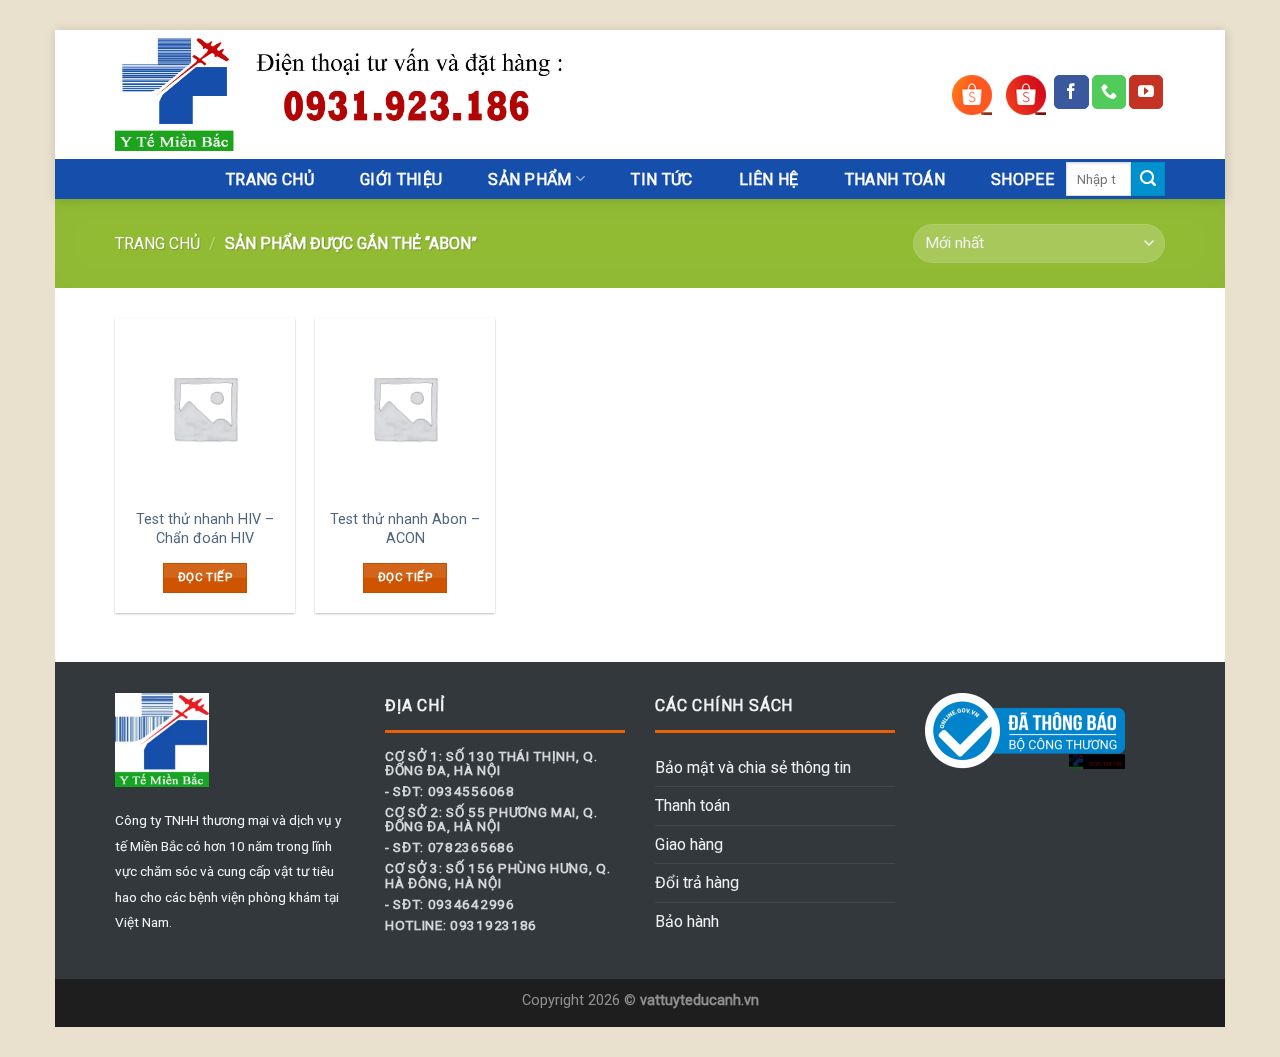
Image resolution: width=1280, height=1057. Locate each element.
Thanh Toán (895, 179)
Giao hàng (689, 844)
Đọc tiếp (205, 577)
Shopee (1022, 179)
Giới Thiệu (401, 179)
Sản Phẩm (530, 179)
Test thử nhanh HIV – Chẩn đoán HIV (205, 529)
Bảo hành (687, 921)
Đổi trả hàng (697, 882)
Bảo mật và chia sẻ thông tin (753, 767)
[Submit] (1148, 179)
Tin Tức (661, 179)
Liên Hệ (769, 179)
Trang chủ (157, 243)
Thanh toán (692, 805)
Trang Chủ (270, 179)
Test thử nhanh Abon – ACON (405, 529)
